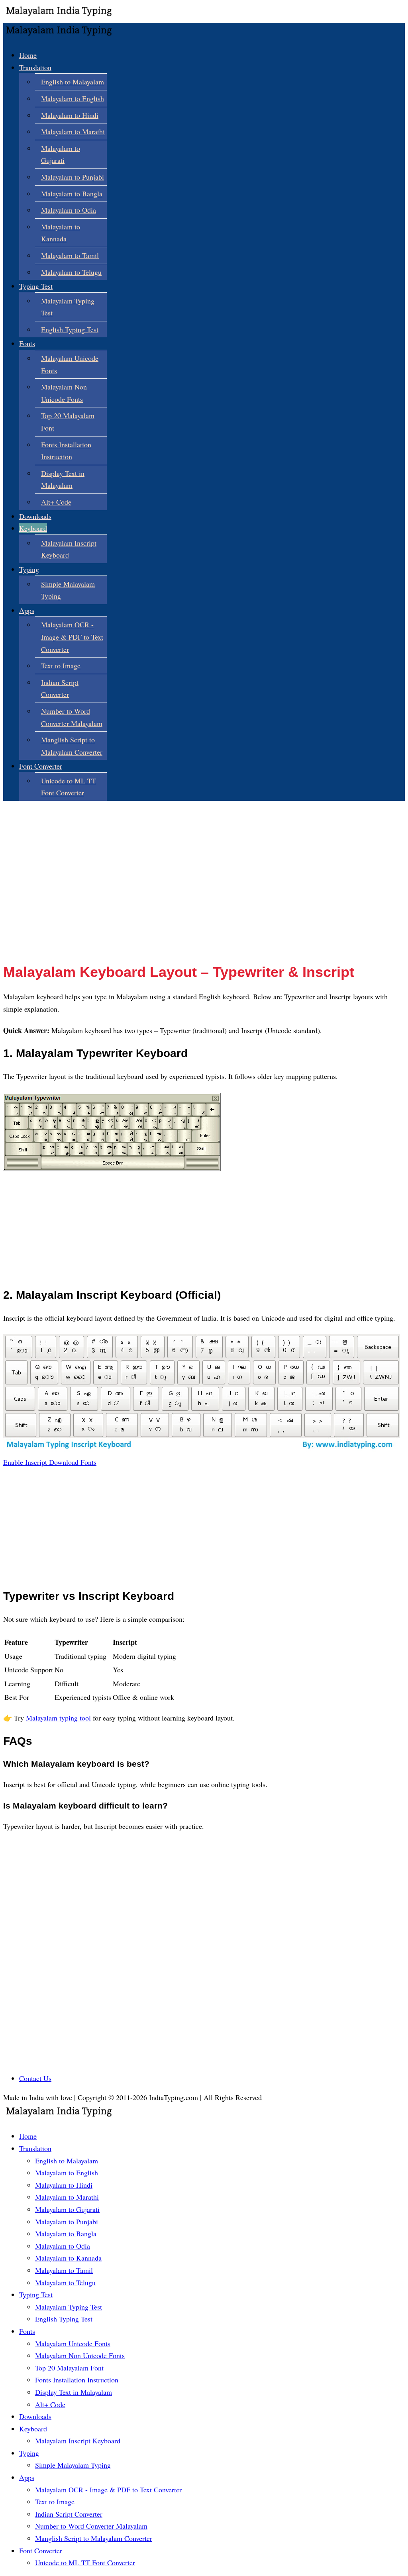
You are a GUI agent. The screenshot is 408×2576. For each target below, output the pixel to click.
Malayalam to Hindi (70, 115)
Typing (29, 569)
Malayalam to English (73, 98)
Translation (35, 67)
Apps (27, 610)
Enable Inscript (26, 1462)
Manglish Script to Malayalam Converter (94, 2538)
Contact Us (35, 2078)
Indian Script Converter (69, 2514)
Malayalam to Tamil (70, 255)
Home (28, 55)
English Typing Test (70, 329)
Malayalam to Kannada (68, 2258)
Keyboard (33, 528)
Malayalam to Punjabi (73, 177)
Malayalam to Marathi (73, 131)
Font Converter (41, 766)
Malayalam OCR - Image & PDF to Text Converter (72, 637)
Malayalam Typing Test (69, 2307)
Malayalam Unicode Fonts (73, 2343)
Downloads (35, 516)
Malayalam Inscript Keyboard (78, 2441)
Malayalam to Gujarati (67, 2209)
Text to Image (61, 666)
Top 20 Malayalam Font (69, 2368)
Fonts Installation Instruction (77, 2380)
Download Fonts (73, 1462)
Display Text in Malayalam (74, 2392)
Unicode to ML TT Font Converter (85, 2562)
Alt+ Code (56, 502)
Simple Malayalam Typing (73, 2465)
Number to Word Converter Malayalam (91, 2526)
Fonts (27, 343)
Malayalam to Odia (69, 210)
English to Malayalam (73, 82)
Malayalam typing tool (58, 1718)
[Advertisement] (204, 898)
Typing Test (36, 286)
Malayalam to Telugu (71, 272)
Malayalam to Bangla (72, 194)
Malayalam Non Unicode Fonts (80, 2355)
